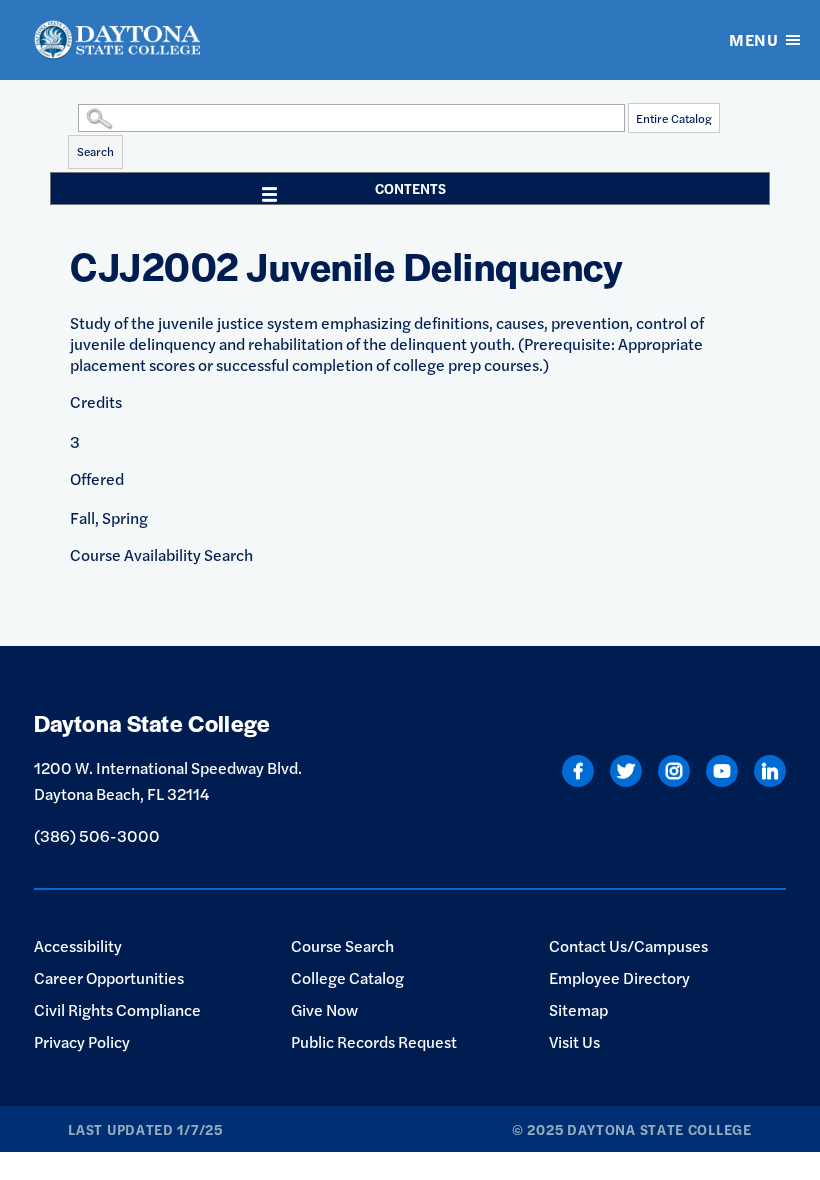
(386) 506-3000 (97, 835)
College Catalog (347, 977)
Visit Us (574, 1041)
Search (95, 151)
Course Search (342, 945)
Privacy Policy (82, 1041)
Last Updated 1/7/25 (145, 1129)
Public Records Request (374, 1041)
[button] (73, 117)
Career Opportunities (109, 977)
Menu (753, 39)
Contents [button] (410, 188)
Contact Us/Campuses (628, 945)
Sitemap (578, 1009)
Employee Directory (619, 977)
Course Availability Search (161, 554)
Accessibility (78, 945)
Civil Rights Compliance (117, 1009)
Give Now (324, 1009)
